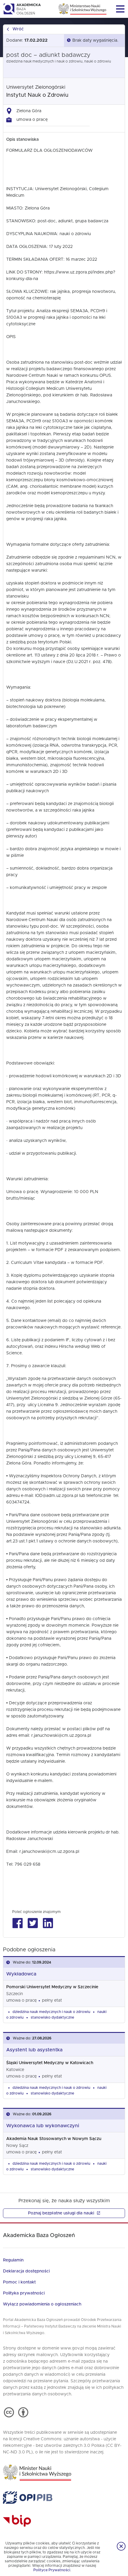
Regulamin (13, 2260)
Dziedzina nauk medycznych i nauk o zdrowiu (51, 2012)
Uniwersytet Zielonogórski (36, 87)
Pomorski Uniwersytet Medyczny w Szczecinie (52, 1987)
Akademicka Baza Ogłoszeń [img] (22, 9)
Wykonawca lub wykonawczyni (43, 2126)
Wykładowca (21, 1974)
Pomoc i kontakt (19, 2282)
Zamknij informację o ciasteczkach (121, 2546)
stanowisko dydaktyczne (52, 2017)
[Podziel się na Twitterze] (33, 1923)
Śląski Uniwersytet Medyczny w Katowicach (50, 2063)
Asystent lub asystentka (34, 2050)
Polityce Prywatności (52, 2570)
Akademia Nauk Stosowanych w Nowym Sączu (54, 2139)
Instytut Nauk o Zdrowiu (37, 95)
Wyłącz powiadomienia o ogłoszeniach (42, 2304)
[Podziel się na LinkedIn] (48, 1923)
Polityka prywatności (24, 2293)
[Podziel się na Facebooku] (17, 1923)
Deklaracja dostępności (26, 2271)
